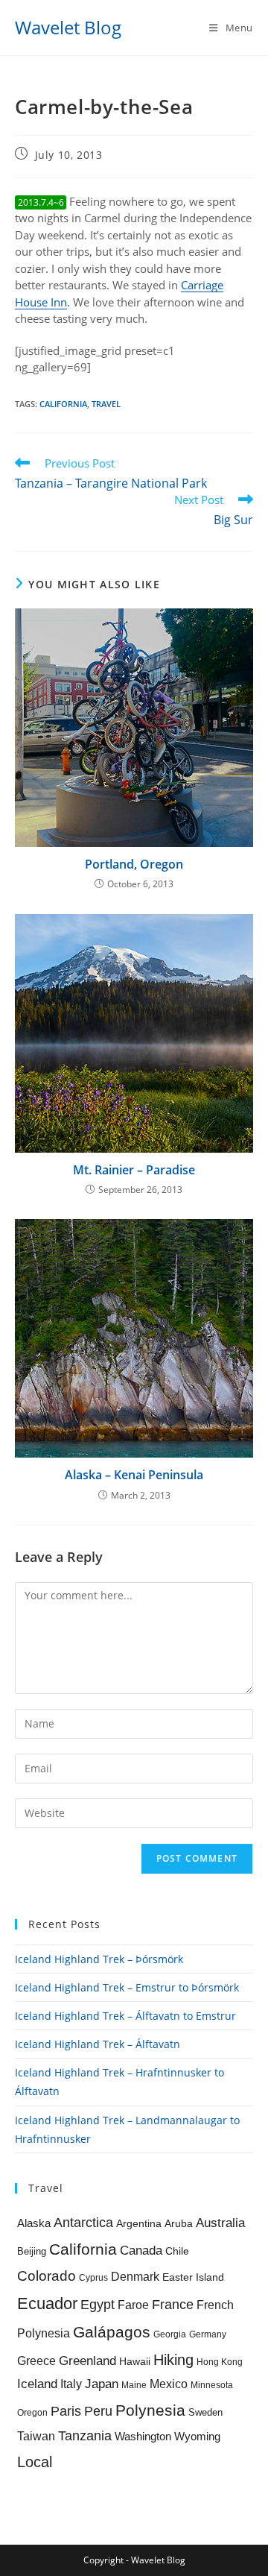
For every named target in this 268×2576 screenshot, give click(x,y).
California (63, 404)
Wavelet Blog (68, 27)
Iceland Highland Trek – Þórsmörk (99, 1959)
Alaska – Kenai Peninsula (134, 1475)
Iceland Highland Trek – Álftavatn (98, 2044)
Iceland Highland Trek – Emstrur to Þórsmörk (127, 1987)
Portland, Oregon (134, 864)
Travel (106, 404)
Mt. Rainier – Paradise (134, 1170)
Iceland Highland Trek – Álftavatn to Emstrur (125, 2016)
